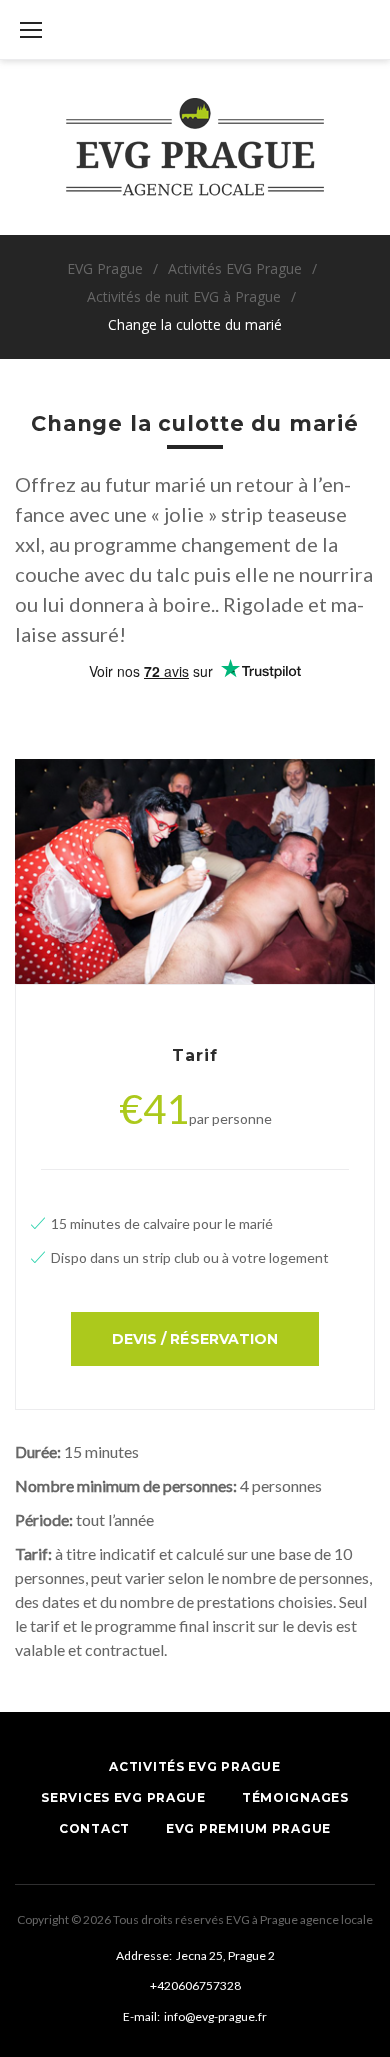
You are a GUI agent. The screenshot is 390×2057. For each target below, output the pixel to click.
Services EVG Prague (123, 1797)
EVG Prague (105, 268)
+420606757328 (195, 1985)
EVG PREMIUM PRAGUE (248, 1828)
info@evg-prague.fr (215, 2016)
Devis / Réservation (195, 1339)
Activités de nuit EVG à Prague (184, 296)
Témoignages (295, 1797)
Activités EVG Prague (235, 268)
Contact (94, 1828)
